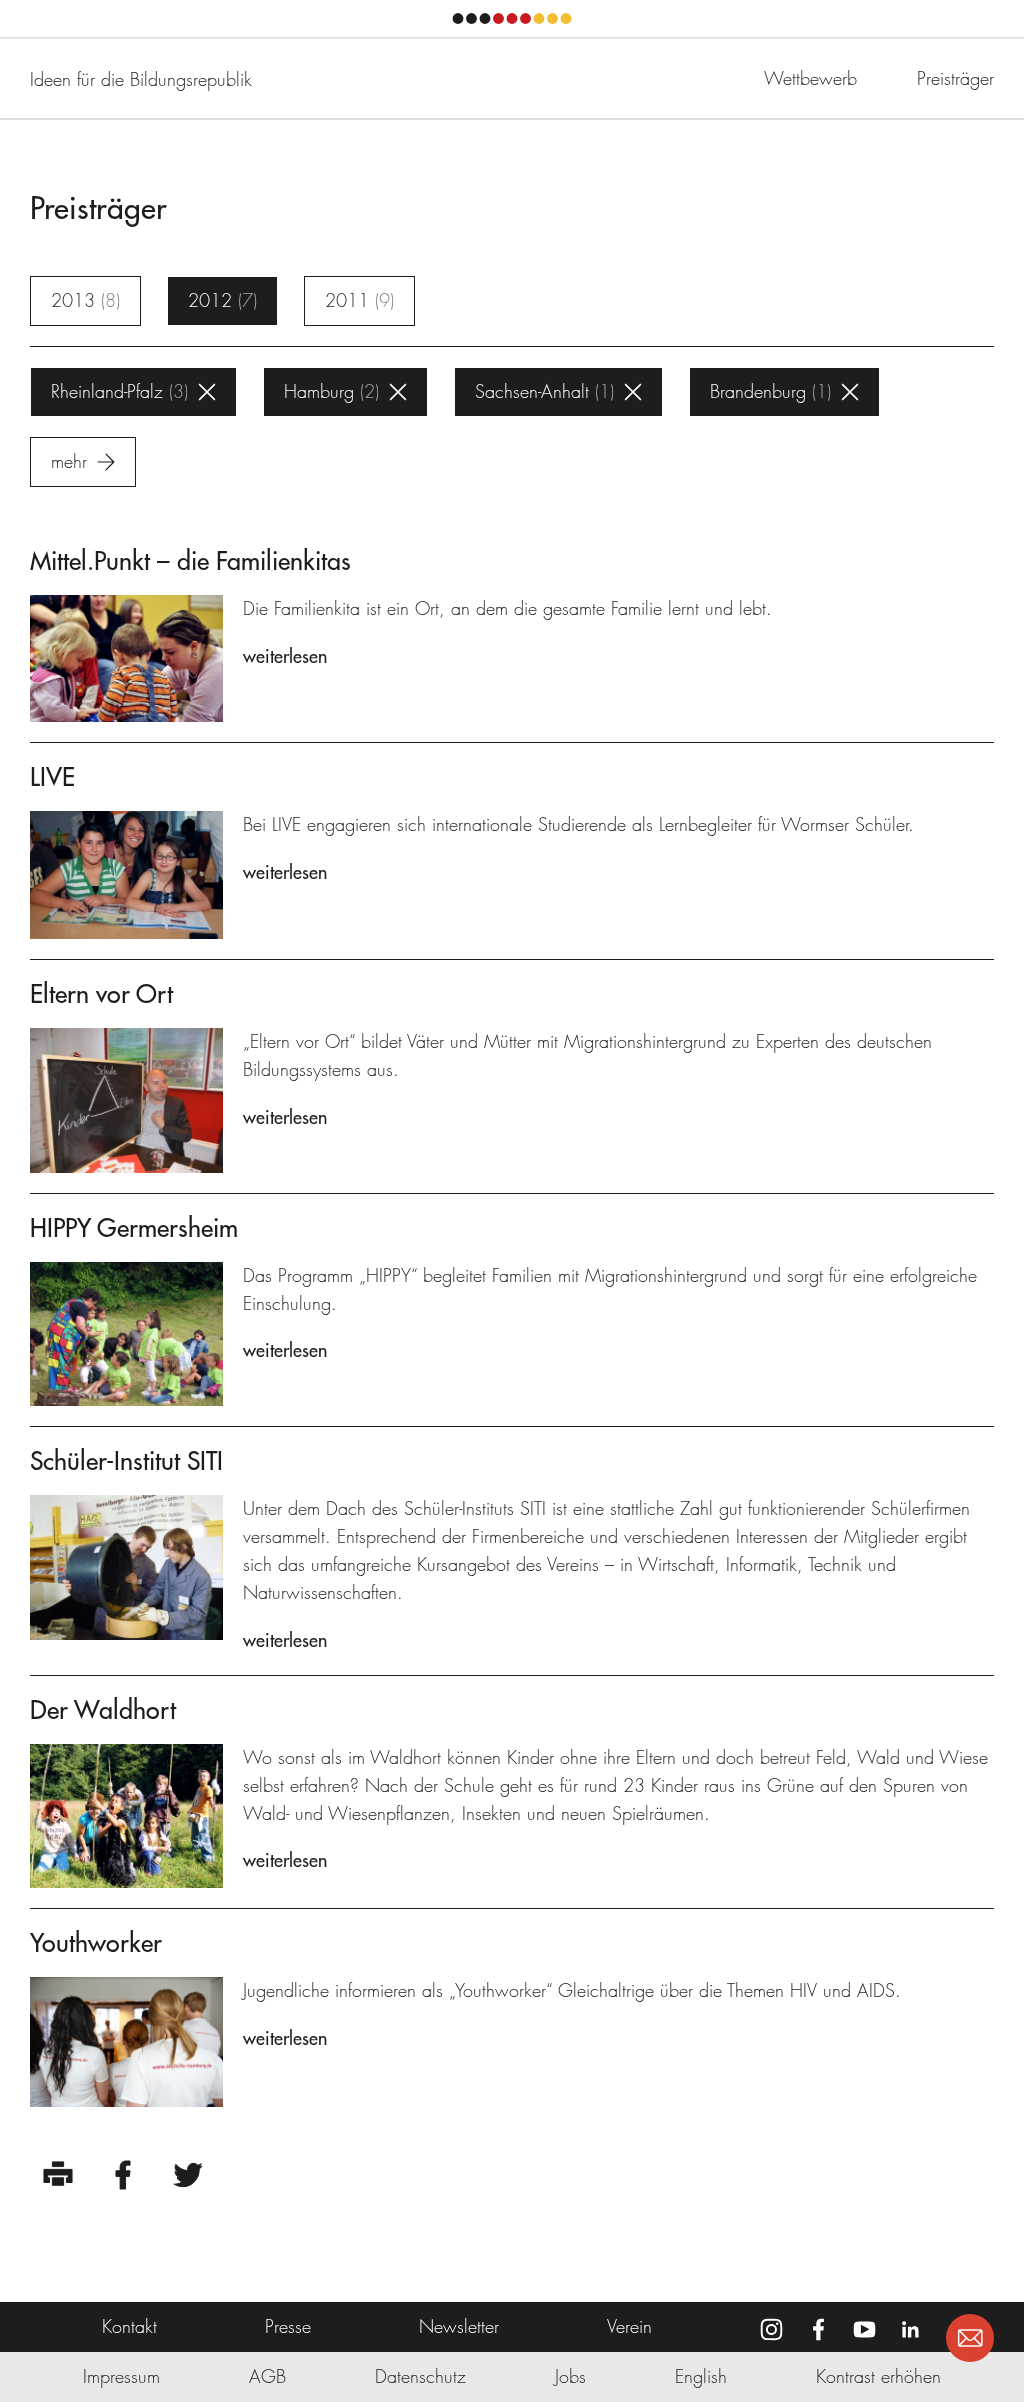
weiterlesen (285, 656)
